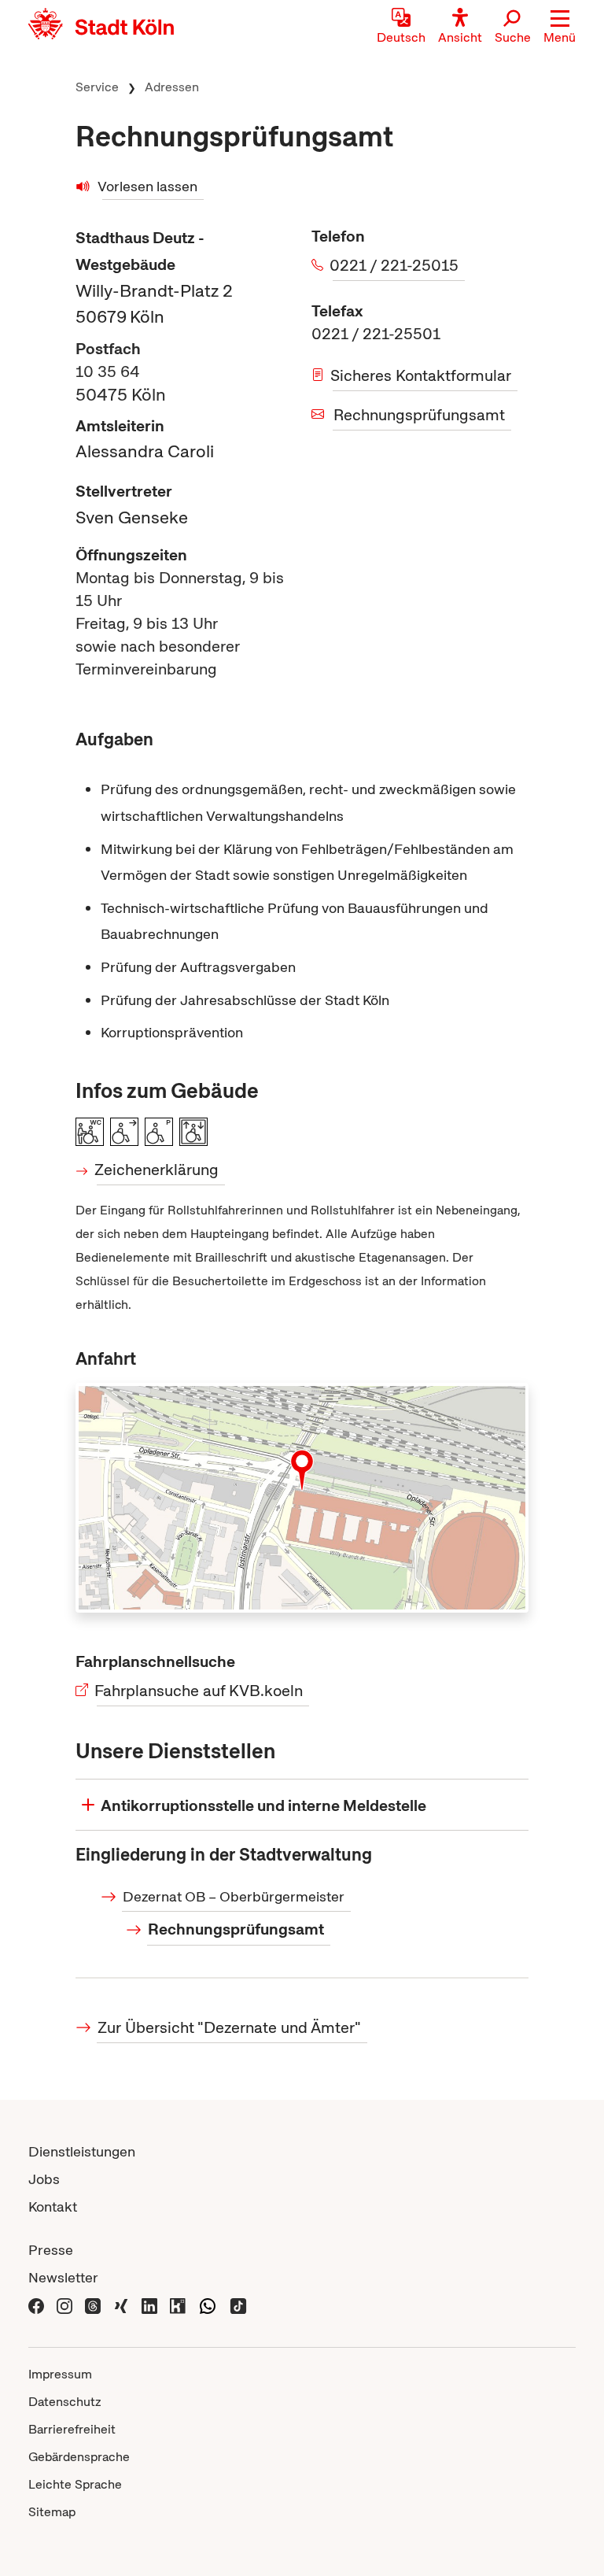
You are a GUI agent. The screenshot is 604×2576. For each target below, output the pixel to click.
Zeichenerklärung (158, 1170)
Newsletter (63, 2277)
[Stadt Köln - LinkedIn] (149, 2305)
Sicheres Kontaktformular (422, 375)
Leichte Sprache (75, 2484)
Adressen (172, 87)
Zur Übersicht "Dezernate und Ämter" (229, 2027)
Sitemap (52, 2512)
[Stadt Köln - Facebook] (36, 2305)
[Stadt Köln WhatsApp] (208, 2305)
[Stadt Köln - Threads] (93, 2305)
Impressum (60, 2374)
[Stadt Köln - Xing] (121, 2305)
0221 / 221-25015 (396, 265)
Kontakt (53, 2206)
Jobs (44, 2179)
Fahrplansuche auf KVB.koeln (200, 1691)
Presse (51, 2250)
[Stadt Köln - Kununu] (178, 2305)
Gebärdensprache (79, 2457)
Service (97, 87)
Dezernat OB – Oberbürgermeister (234, 1896)
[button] (560, 28)
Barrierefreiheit (72, 2429)
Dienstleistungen (82, 2151)
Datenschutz (65, 2402)
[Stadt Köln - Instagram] (64, 2305)
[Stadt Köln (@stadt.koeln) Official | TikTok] (238, 2305)
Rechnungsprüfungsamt (419, 415)
